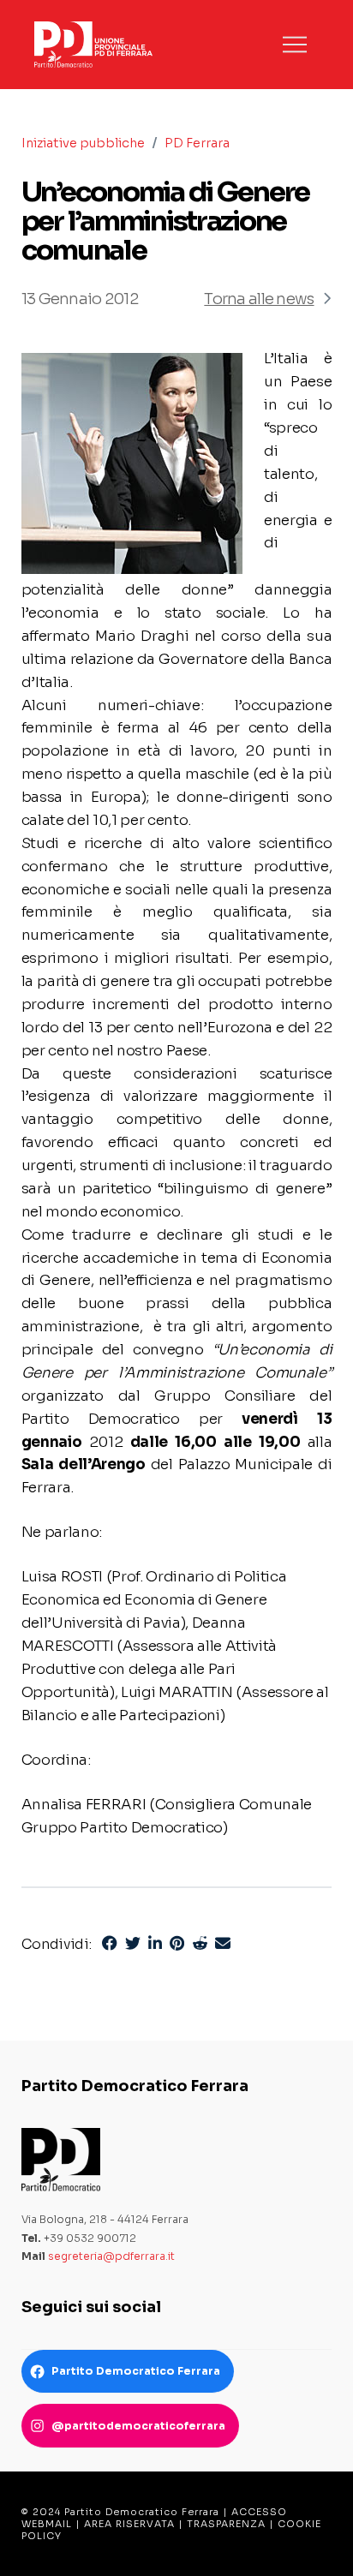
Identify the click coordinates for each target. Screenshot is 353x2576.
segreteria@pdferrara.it (111, 2256)
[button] (295, 45)
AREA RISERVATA (129, 2524)
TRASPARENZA (226, 2524)
